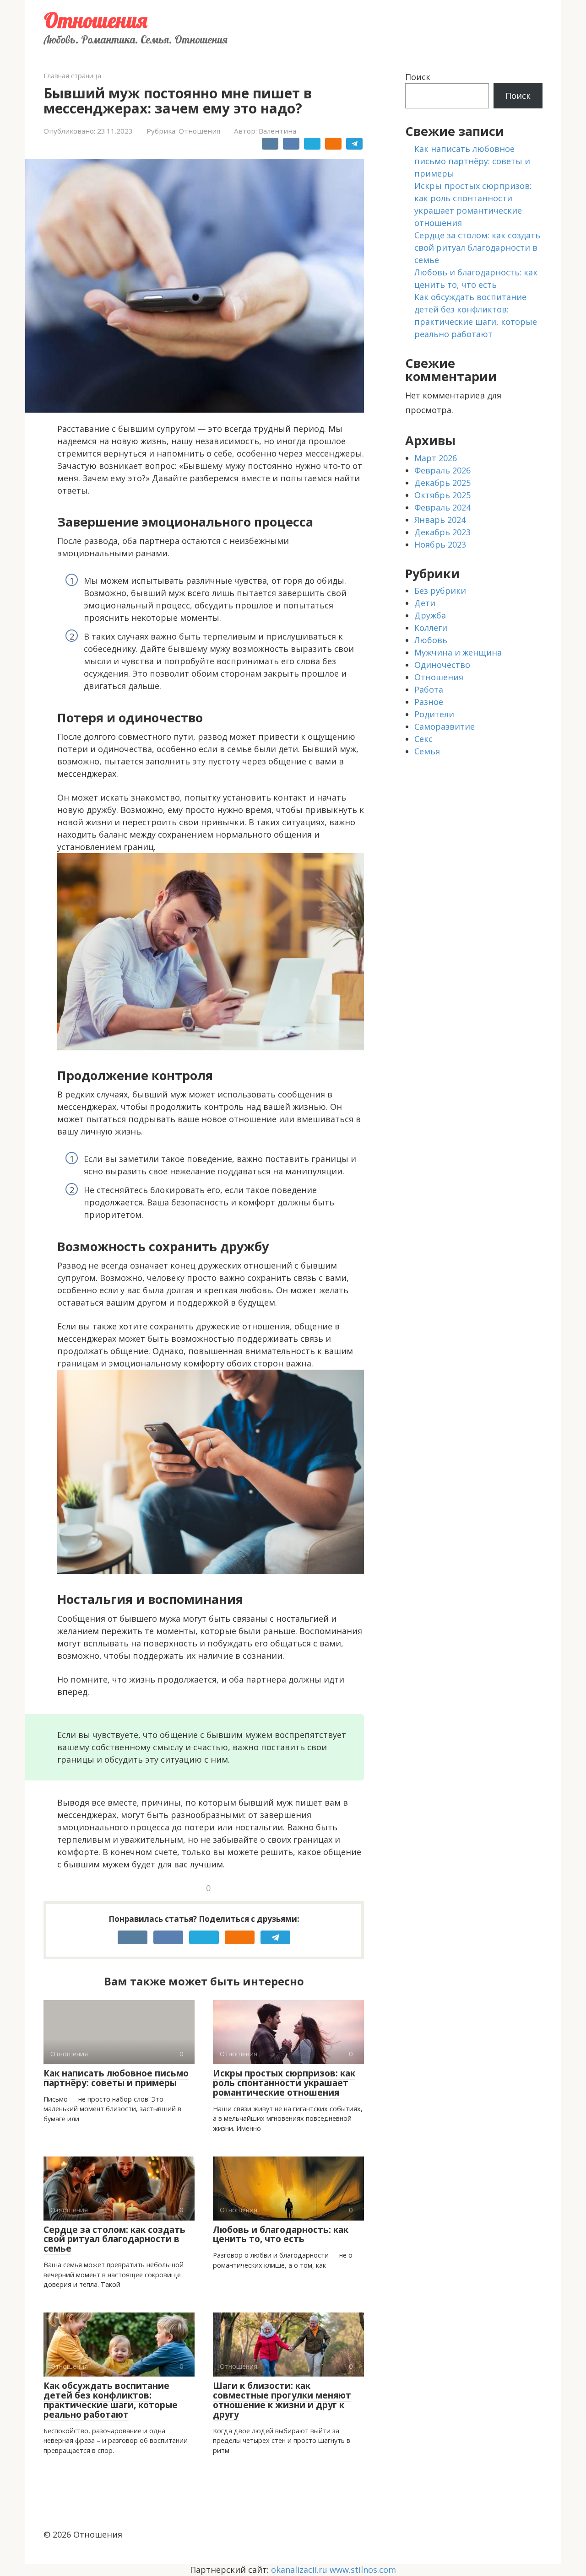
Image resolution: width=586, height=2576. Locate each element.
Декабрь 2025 (442, 483)
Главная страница (72, 76)
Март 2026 (436, 458)
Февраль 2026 (442, 470)
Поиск (418, 77)
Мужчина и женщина (458, 652)
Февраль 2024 (442, 507)
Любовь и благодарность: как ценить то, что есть (281, 2235)
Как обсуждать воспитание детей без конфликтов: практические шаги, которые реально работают (111, 2400)
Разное (429, 702)
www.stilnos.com (363, 2570)
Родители (434, 714)
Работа (429, 689)
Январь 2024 (440, 520)
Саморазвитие (445, 726)
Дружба (430, 615)
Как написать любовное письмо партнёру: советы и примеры (116, 2078)
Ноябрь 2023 (440, 544)
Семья (427, 751)
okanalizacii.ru (299, 2570)
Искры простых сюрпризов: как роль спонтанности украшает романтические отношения (284, 2083)
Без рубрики (440, 591)
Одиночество (442, 665)
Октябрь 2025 (442, 495)
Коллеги (431, 628)
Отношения (95, 20)
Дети (425, 603)
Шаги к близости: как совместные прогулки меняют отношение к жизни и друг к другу (282, 2400)
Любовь (431, 640)
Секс (423, 739)
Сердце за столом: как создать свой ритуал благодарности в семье (114, 2239)
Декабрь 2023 (442, 532)
